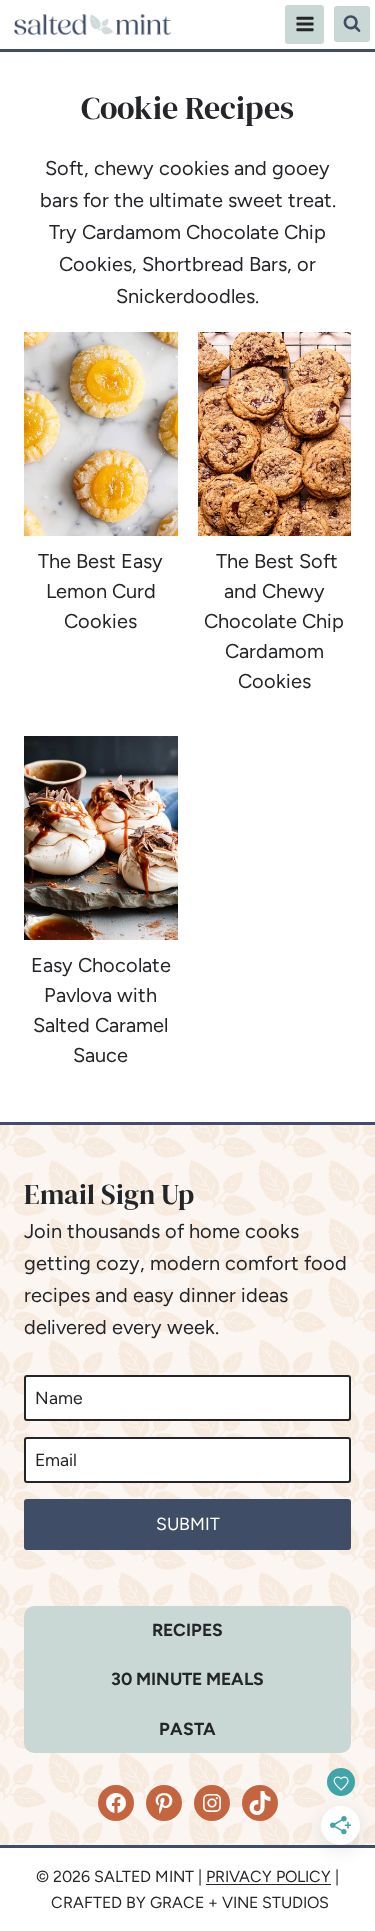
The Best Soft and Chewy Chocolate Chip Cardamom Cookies (274, 621)
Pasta (187, 1728)
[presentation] (101, 434)
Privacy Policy (268, 1876)
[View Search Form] (352, 24)
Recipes (187, 1629)
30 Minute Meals (187, 1678)
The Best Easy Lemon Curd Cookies (100, 591)
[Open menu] (304, 24)
